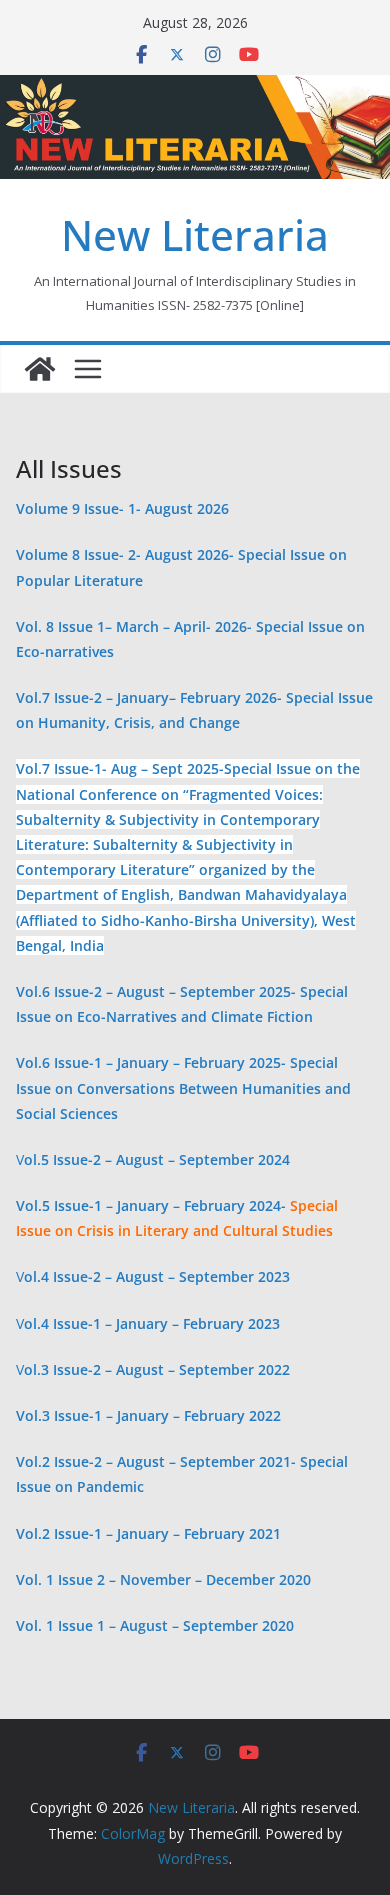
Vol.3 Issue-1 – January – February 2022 (148, 1415)
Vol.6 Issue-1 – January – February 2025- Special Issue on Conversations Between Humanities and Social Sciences (183, 1087)
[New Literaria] (40, 369)
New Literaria (195, 234)
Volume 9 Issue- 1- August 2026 (122, 508)
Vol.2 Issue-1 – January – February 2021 (148, 1533)
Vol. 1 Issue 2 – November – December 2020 (163, 1579)
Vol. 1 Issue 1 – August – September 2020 (155, 1625)
